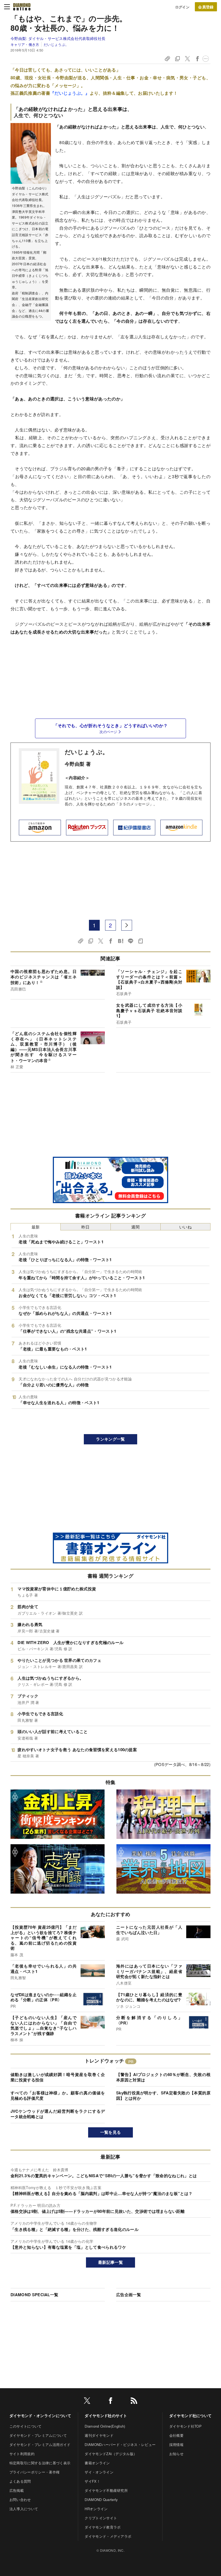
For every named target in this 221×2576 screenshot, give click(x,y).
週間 (135, 1227)
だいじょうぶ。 (56, 44)
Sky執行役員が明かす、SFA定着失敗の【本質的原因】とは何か (163, 2095)
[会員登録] (206, 7)
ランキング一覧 (110, 1439)
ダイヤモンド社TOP (185, 2426)
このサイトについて (26, 2426)
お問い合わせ (20, 2500)
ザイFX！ (92, 2481)
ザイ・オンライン (99, 2472)
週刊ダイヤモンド (99, 2435)
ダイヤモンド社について (191, 2415)
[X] (87, 2402)
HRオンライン (96, 2509)
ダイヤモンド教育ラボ (103, 2527)
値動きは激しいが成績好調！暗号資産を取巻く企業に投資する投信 (58, 2077)
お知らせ (176, 2454)
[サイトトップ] (22, 7)
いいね (185, 1227)
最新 (36, 1227)
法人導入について (24, 2509)
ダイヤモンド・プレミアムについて (38, 2435)
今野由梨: (58, 38)
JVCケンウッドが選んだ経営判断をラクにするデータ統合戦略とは (58, 2114)
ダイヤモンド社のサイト (106, 2415)
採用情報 (176, 2444)
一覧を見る (111, 2132)
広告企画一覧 (129, 2295)
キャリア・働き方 (25, 44)
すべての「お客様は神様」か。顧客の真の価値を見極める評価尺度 (58, 2095)
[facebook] (110, 2402)
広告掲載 (17, 2490)
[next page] (127, 925)
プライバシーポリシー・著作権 (34, 2472)
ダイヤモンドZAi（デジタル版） (111, 2454)
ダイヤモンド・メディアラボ (108, 2536)
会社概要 (176, 2435)
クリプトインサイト (101, 2518)
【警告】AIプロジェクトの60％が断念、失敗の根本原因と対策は (163, 2077)
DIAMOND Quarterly (101, 2500)
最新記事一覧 (110, 2262)
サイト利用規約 (22, 2454)
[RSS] (134, 2402)
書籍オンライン (97, 2463)
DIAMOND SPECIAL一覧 (34, 2295)
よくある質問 (20, 2481)
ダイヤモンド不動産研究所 (106, 2490)
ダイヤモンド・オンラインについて (40, 2415)
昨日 (86, 1227)
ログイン (182, 7)
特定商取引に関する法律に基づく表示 (40, 2463)
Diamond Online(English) (105, 2426)
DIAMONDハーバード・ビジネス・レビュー (120, 2444)
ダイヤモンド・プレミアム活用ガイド (40, 2444)
